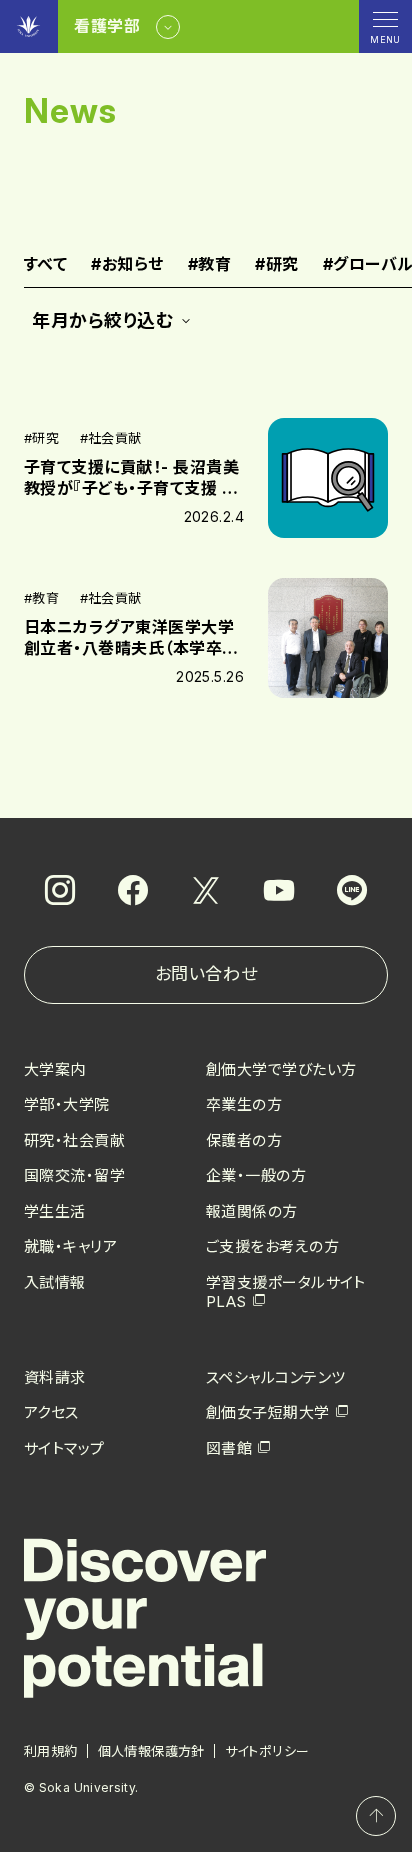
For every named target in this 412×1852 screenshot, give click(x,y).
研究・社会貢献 (74, 1140)
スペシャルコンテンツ (276, 1377)
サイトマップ (64, 1448)
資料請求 (55, 1377)
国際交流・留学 (74, 1175)
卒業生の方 (244, 1104)
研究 (276, 265)
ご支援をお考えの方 (272, 1246)
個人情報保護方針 (151, 1751)
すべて (45, 265)
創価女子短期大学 (268, 1412)
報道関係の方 (252, 1211)
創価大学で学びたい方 (281, 1069)
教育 (209, 265)
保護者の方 (244, 1140)
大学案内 (55, 1069)
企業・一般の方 (256, 1175)
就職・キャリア (70, 1246)
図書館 (229, 1448)
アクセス (51, 1412)
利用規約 (51, 1751)
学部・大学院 (67, 1104)
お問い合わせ (206, 974)
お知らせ (127, 265)
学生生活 (55, 1211)
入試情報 (55, 1282)
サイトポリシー (267, 1751)
